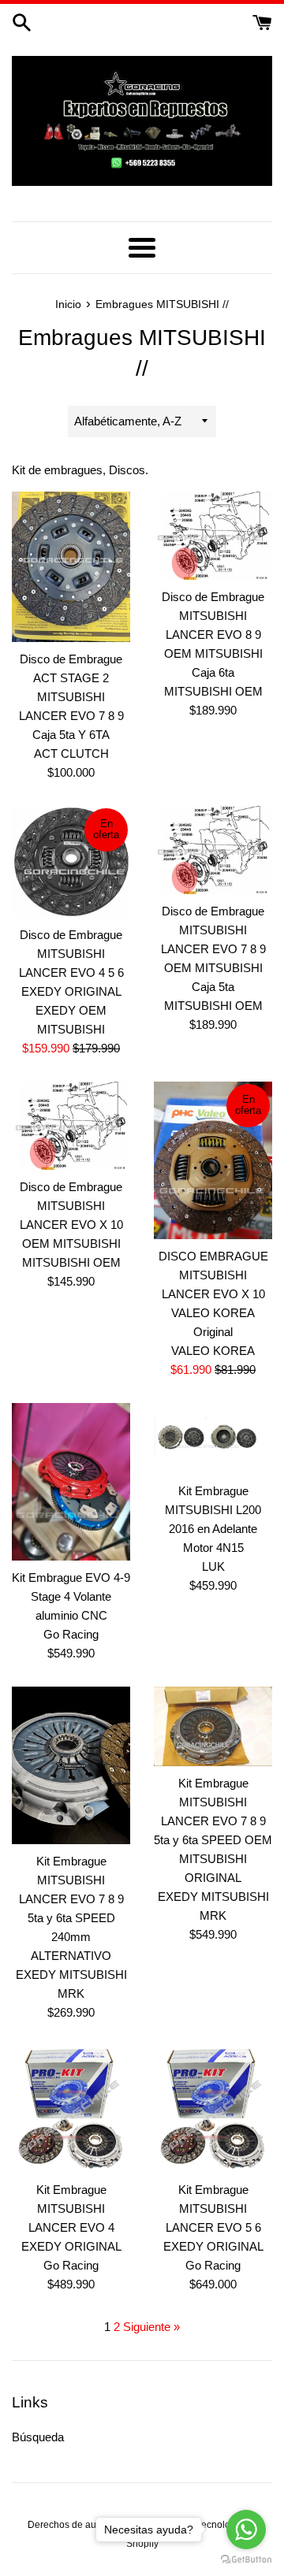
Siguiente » (151, 2327)
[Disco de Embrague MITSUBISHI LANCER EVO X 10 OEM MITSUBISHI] (71, 1126)
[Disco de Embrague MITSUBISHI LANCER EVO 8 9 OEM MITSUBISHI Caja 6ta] (213, 536)
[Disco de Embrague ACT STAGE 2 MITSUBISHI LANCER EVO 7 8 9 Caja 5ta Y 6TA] (71, 567)
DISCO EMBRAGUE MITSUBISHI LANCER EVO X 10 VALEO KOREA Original (213, 1294)
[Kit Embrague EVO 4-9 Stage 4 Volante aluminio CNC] (71, 1482)
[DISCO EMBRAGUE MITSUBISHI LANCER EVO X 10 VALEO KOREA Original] (213, 1160)
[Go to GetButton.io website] (246, 2560)
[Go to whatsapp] (246, 2530)
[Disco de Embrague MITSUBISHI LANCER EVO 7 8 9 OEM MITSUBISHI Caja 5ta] (213, 850)
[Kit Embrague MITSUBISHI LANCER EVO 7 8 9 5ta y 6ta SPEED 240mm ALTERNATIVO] (71, 1765)
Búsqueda (38, 2437)
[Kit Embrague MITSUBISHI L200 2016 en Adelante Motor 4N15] (213, 1439)
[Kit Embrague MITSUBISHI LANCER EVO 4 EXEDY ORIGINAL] (71, 2109)
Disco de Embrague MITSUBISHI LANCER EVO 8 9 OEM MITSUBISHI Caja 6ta (213, 635)
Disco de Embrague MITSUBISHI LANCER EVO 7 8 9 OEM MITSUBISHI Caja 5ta (213, 949)
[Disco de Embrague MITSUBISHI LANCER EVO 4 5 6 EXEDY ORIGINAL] (71, 862)
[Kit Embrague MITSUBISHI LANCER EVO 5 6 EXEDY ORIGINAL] (213, 2109)
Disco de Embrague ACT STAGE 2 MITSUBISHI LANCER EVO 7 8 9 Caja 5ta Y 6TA (71, 697)
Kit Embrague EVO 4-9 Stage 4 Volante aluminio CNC (71, 1596)
